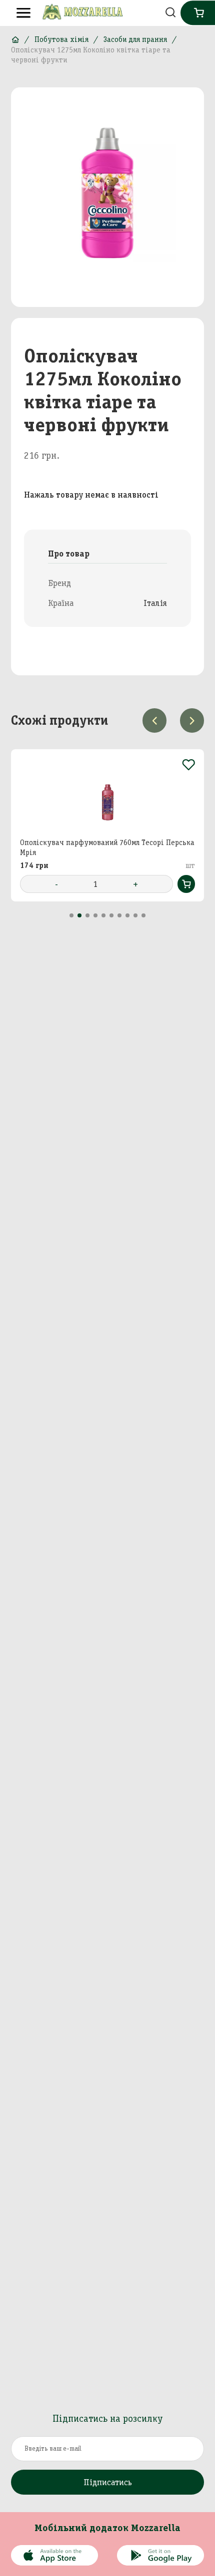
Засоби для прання (135, 39)
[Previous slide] (154, 720)
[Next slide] (192, 720)
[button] (71, 915)
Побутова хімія (61, 39)
